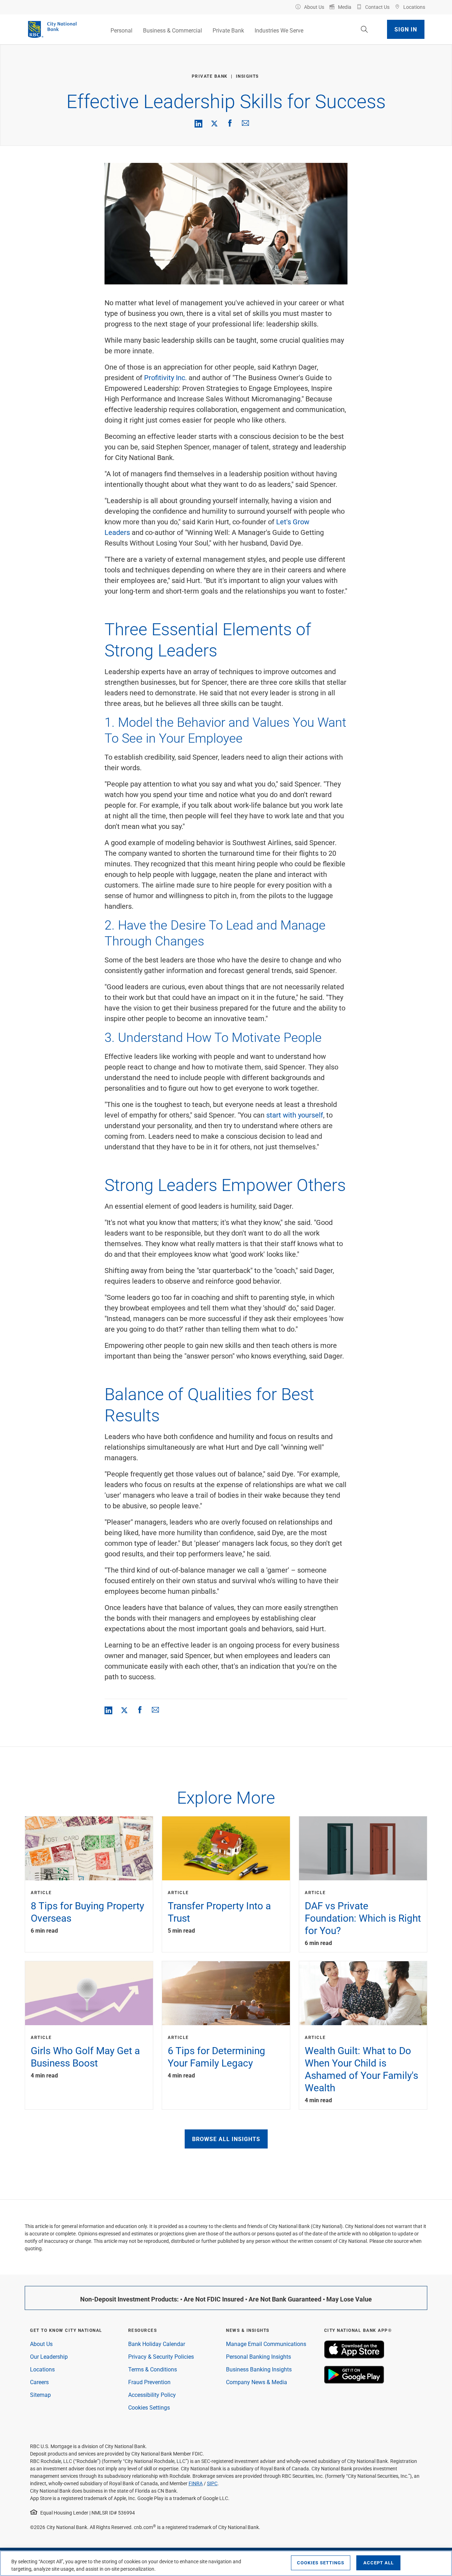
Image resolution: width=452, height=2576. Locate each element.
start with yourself (295, 1115)
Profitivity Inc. (165, 377)
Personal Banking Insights (258, 2356)
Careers (39, 2382)
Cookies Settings (149, 2407)
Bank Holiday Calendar (157, 2344)
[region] (226, 2563)
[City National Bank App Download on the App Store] (354, 2356)
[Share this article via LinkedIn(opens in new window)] (198, 124)
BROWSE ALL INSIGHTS (226, 2139)
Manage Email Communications (266, 2344)
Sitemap (40, 2395)
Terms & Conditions (153, 2369)
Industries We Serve (279, 30)
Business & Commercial (173, 30)
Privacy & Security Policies (161, 2356)
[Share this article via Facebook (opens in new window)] (230, 123)
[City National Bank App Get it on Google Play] (354, 2382)
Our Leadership (49, 2356)
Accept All (379, 2563)
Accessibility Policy (152, 2395)
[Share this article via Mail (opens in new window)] (245, 123)
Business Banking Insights (259, 2369)
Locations (42, 2369)
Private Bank (228, 30)
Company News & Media (257, 2382)
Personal (121, 30)
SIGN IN (406, 29)
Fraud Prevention (149, 2382)
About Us (41, 2344)
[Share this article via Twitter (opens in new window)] (214, 123)
